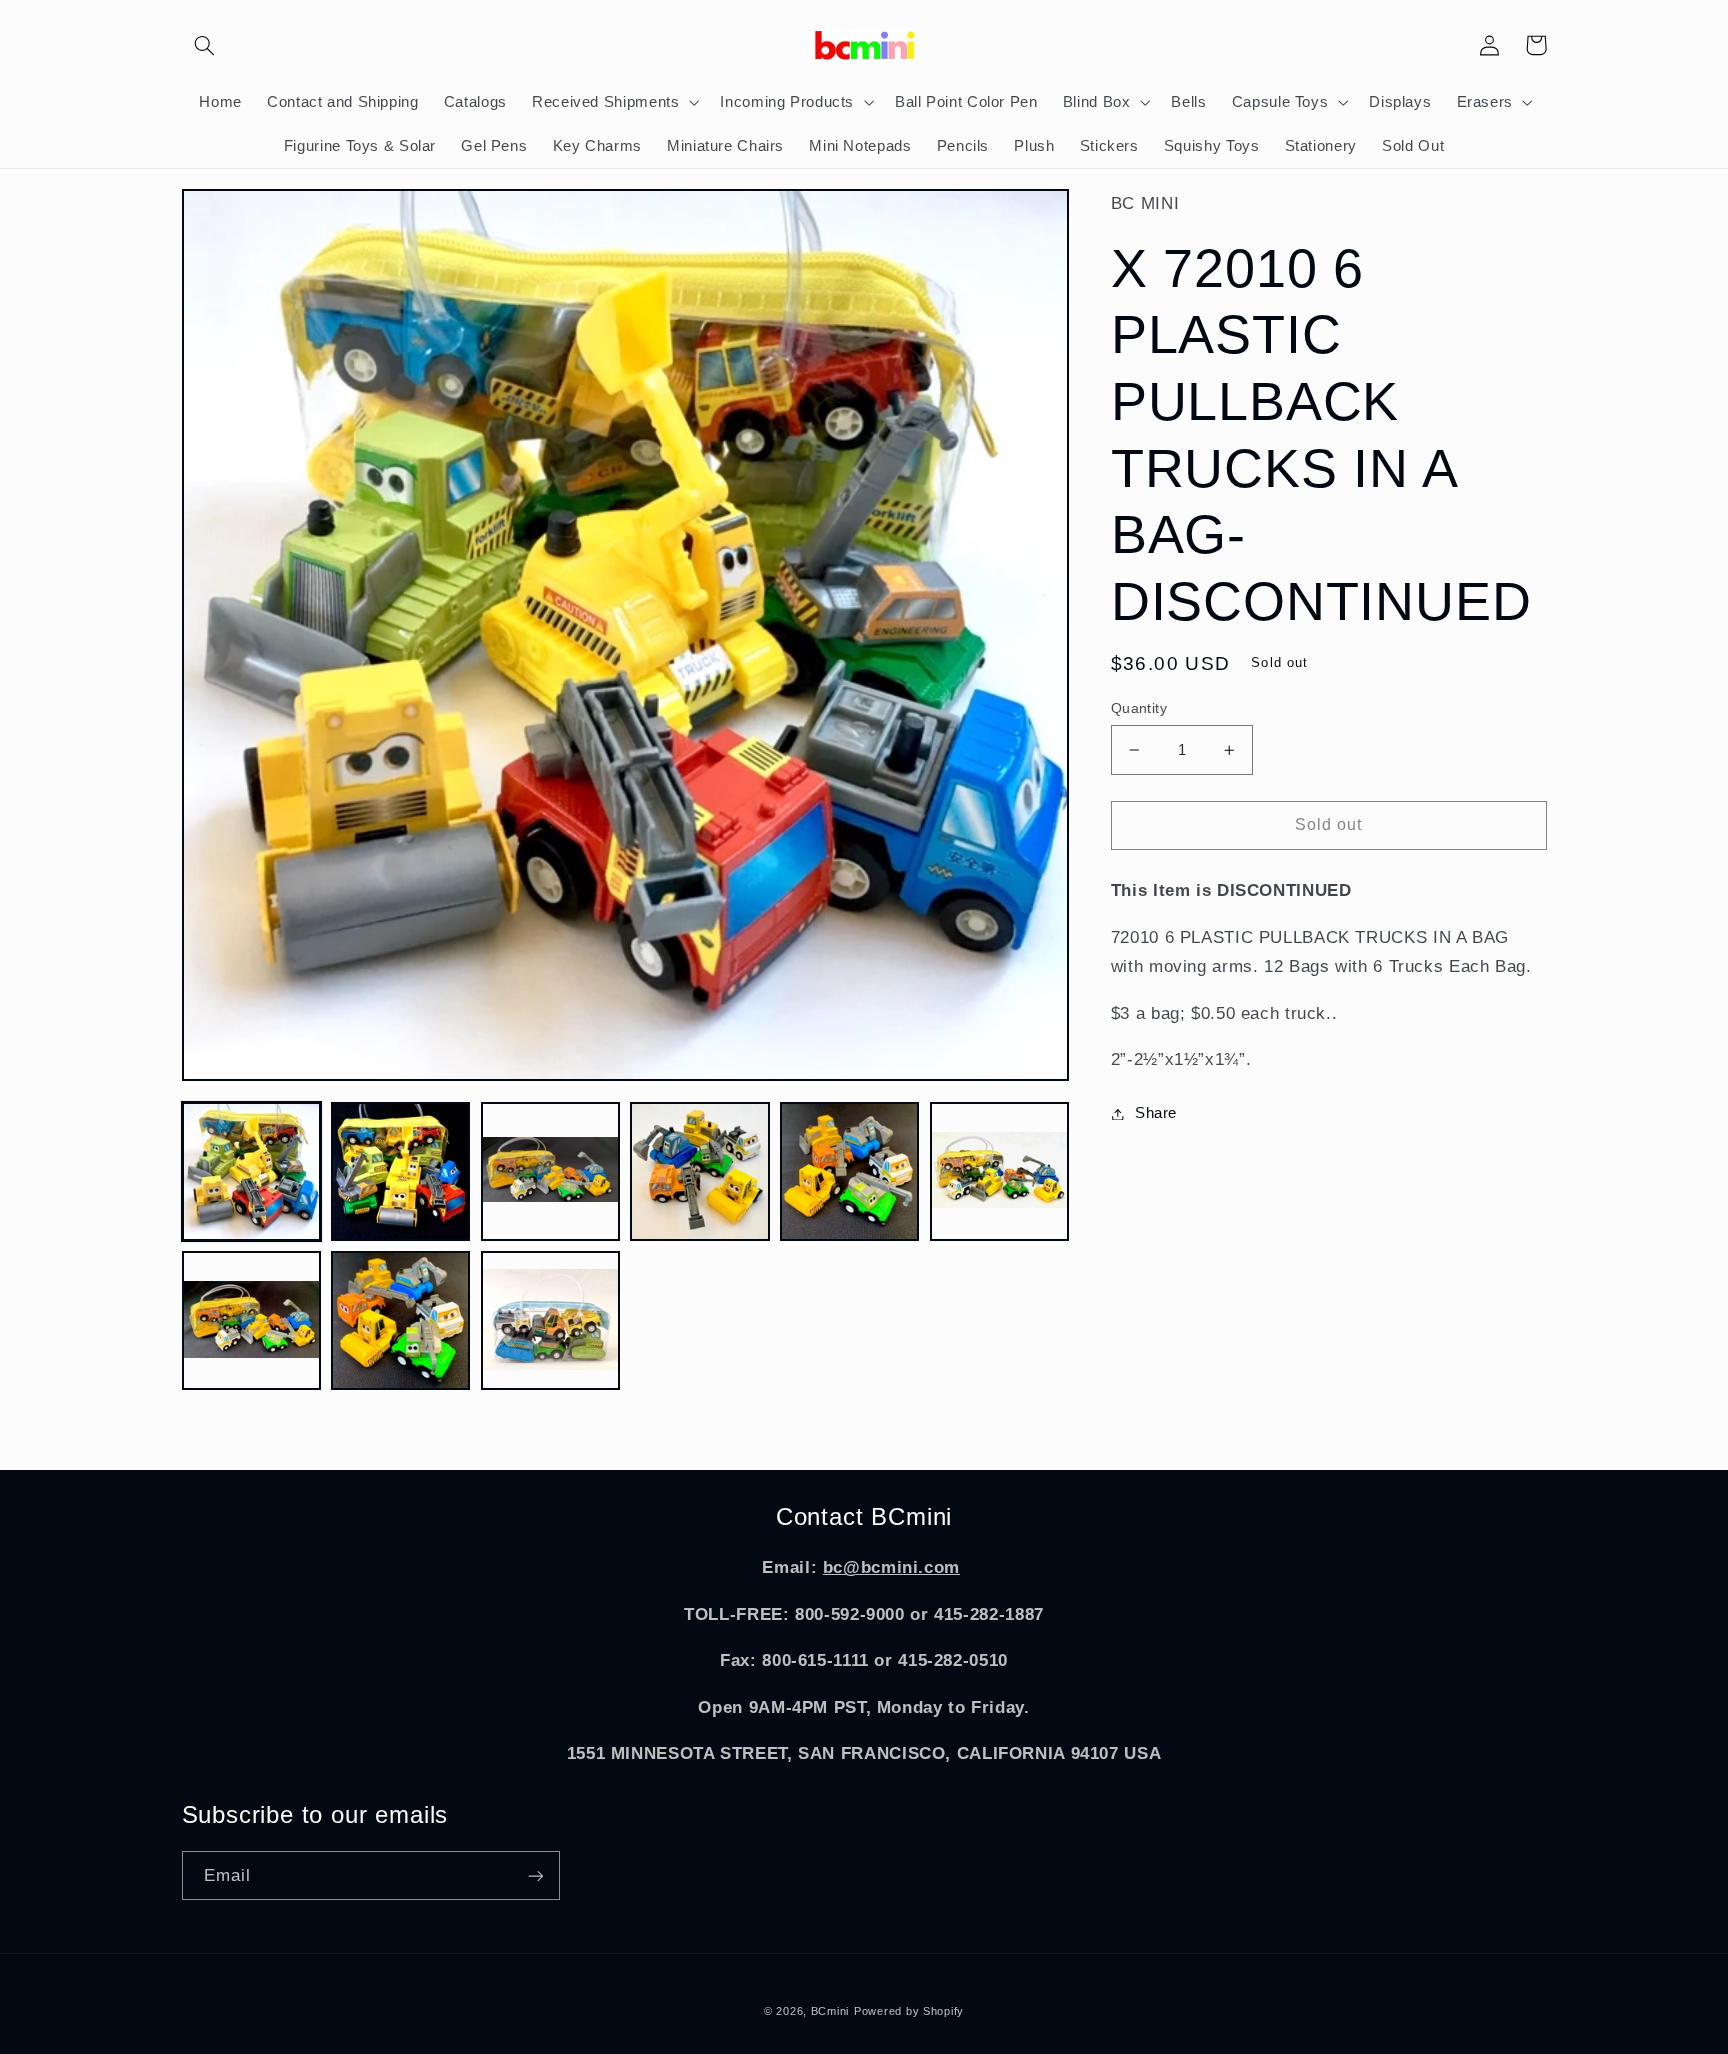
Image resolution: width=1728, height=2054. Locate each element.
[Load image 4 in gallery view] (699, 1171)
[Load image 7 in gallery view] (251, 1320)
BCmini (830, 2011)
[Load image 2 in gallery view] (400, 1171)
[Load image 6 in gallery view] (999, 1171)
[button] (205, 45)
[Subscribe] (535, 1875)
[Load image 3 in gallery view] (550, 1171)
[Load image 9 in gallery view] (550, 1320)
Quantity (1139, 708)
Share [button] (1156, 1113)
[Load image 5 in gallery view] (849, 1171)
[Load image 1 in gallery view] (251, 1171)
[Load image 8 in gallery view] (400, 1320)
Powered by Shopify (909, 2011)
